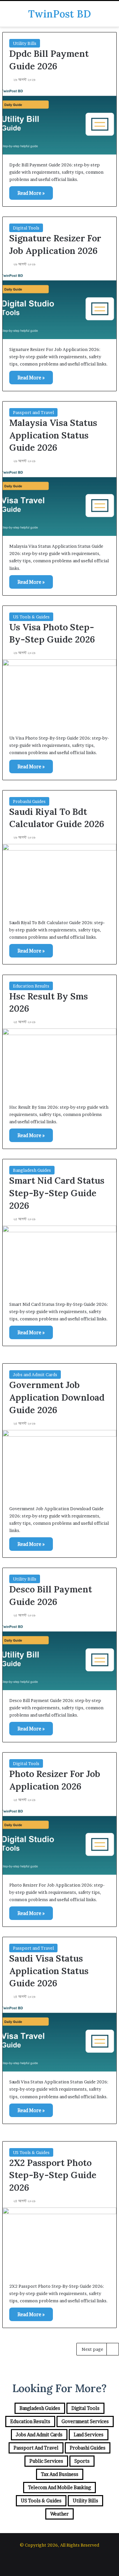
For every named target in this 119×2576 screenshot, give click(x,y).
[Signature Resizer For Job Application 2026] (59, 305)
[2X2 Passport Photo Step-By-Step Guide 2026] (59, 2242)
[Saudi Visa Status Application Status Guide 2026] (59, 2037)
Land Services (89, 2435)
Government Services (85, 2421)
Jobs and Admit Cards (35, 1375)
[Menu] (8, 16)
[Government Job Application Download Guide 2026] (59, 1464)
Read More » (31, 193)
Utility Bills (25, 43)
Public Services (46, 2461)
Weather (59, 2514)
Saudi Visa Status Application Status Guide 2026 (49, 1971)
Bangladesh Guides (32, 1170)
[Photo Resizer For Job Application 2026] (59, 1841)
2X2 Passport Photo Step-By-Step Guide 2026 (53, 2175)
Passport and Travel (33, 412)
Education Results (31, 986)
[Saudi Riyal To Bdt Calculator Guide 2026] (59, 878)
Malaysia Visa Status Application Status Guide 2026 (53, 435)
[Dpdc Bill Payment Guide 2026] (59, 120)
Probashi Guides (29, 801)
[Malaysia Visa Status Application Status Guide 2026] (59, 502)
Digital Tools (26, 228)
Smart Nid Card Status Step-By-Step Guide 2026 (57, 1193)
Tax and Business (60, 2474)
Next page (92, 2349)
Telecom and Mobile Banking (59, 2487)
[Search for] (111, 16)
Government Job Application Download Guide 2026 (57, 1397)
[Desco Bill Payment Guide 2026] (59, 1656)
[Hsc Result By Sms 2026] (59, 1063)
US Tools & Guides (31, 617)
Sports (82, 2461)
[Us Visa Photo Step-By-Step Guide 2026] (59, 694)
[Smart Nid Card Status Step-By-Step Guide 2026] (59, 1260)
